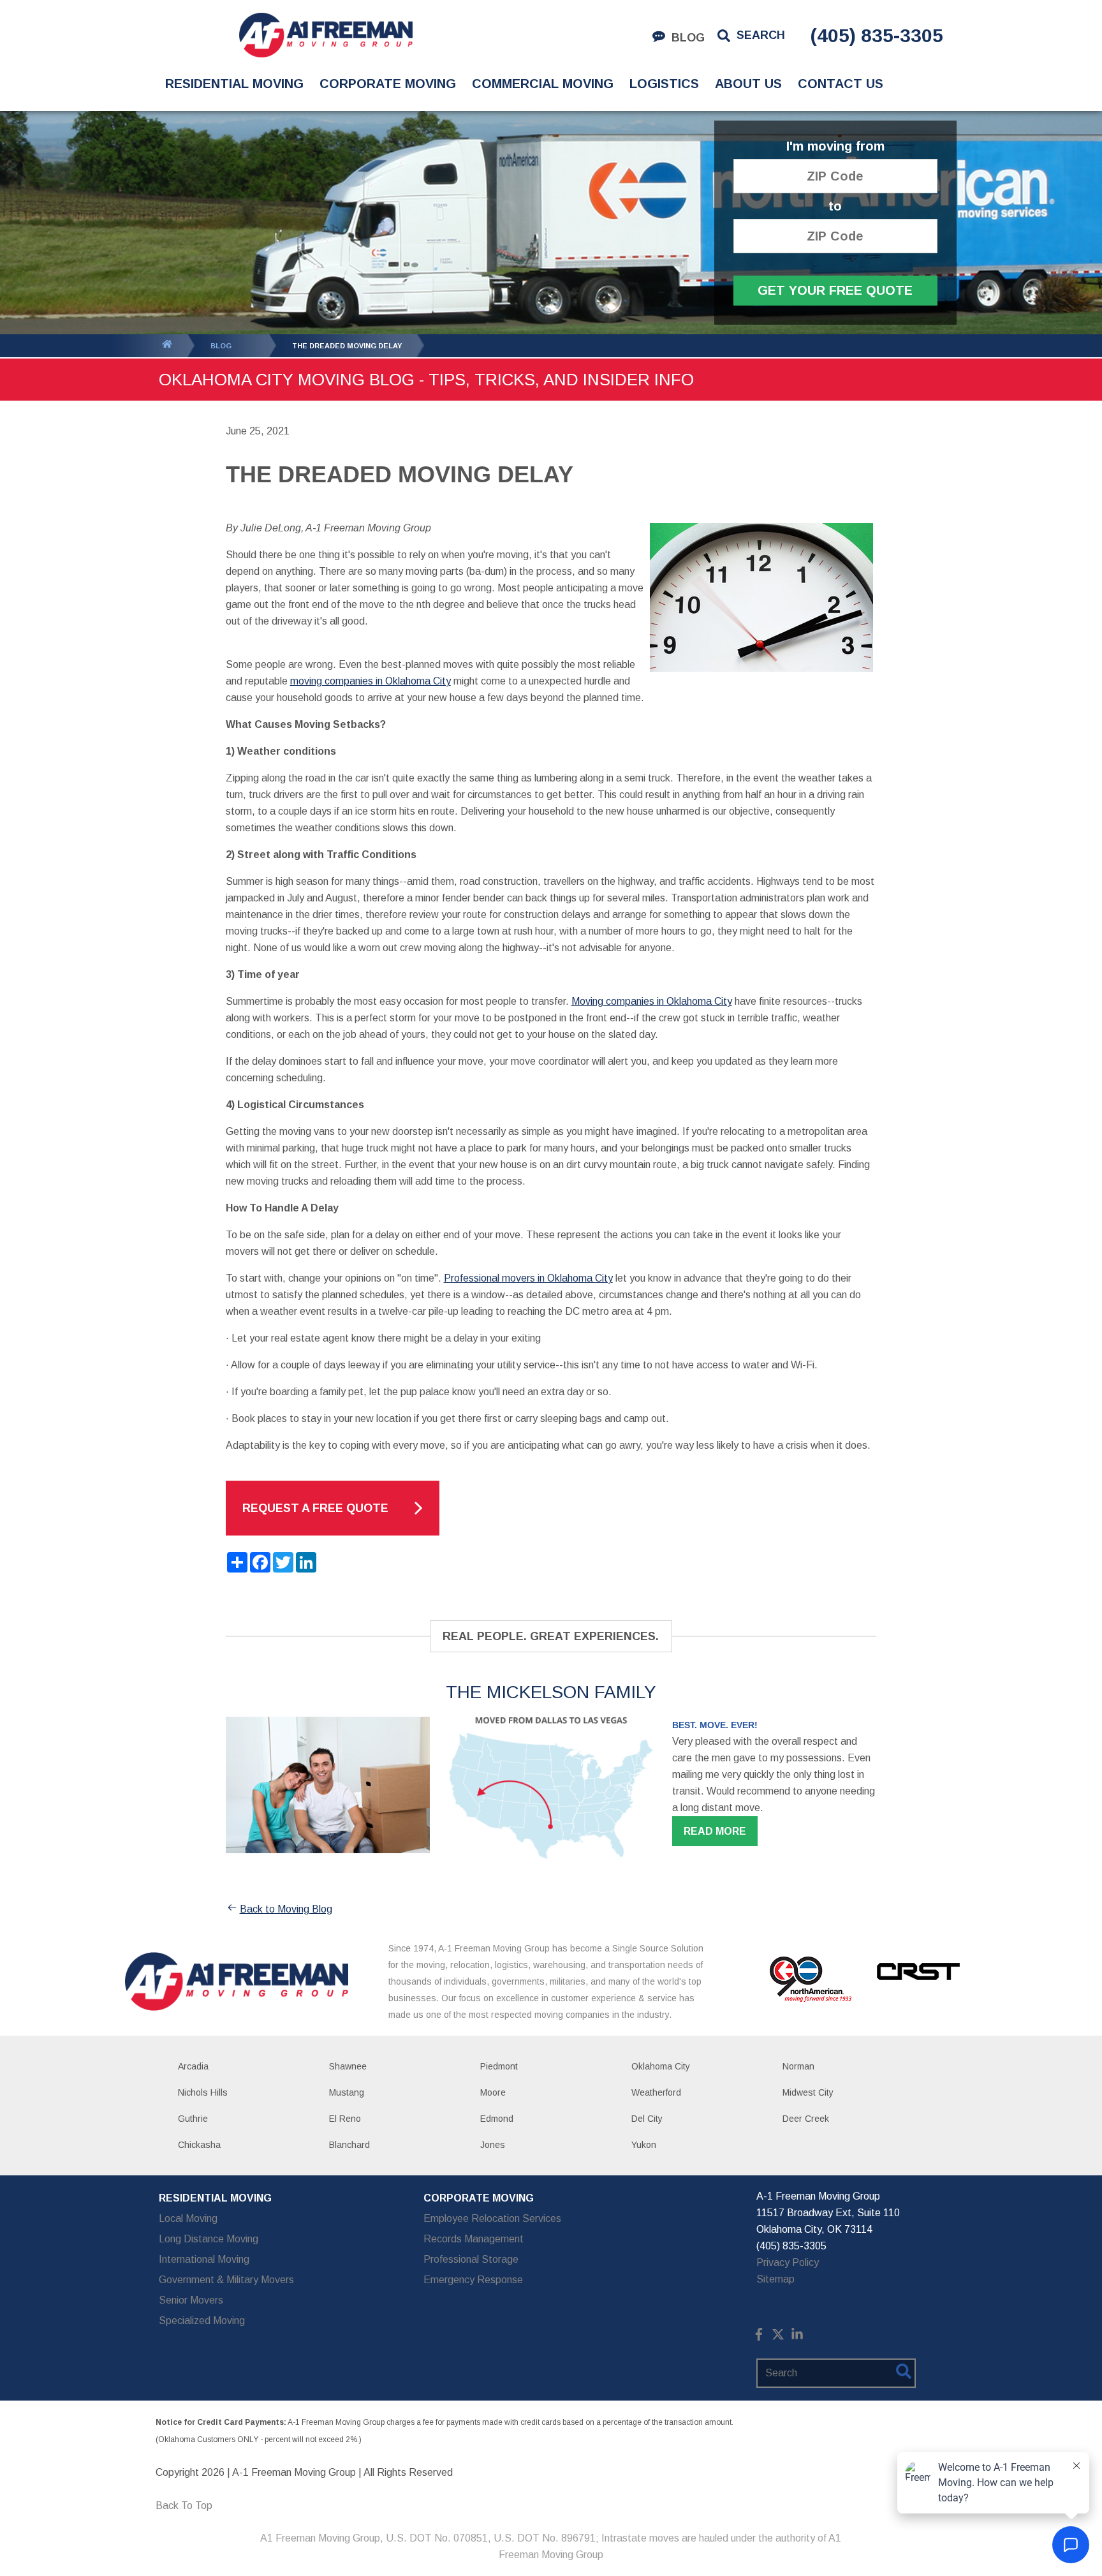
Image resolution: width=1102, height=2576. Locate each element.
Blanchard (349, 2145)
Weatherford (656, 2092)
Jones (493, 2145)
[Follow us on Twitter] (778, 2337)
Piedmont (499, 2066)
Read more (715, 1831)
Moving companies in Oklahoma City (652, 1001)
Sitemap (775, 2279)
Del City (647, 2119)
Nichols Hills (203, 2092)
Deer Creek (806, 2119)
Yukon (644, 2145)
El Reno (345, 2119)
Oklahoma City (661, 2066)
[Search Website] (904, 2374)
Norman (798, 2066)
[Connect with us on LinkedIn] (797, 2337)
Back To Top (184, 2506)
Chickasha (199, 2145)
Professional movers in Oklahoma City (528, 1278)
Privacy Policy (788, 2262)
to (835, 206)
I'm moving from (835, 146)
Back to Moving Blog (286, 1909)
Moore (493, 2092)
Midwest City (808, 2092)
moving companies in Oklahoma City (371, 681)
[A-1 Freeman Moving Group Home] (326, 35)
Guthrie (193, 2119)
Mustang (347, 2092)
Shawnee (348, 2066)
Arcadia (193, 2066)
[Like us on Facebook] (759, 2337)
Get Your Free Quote (835, 290)
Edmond (497, 2119)
